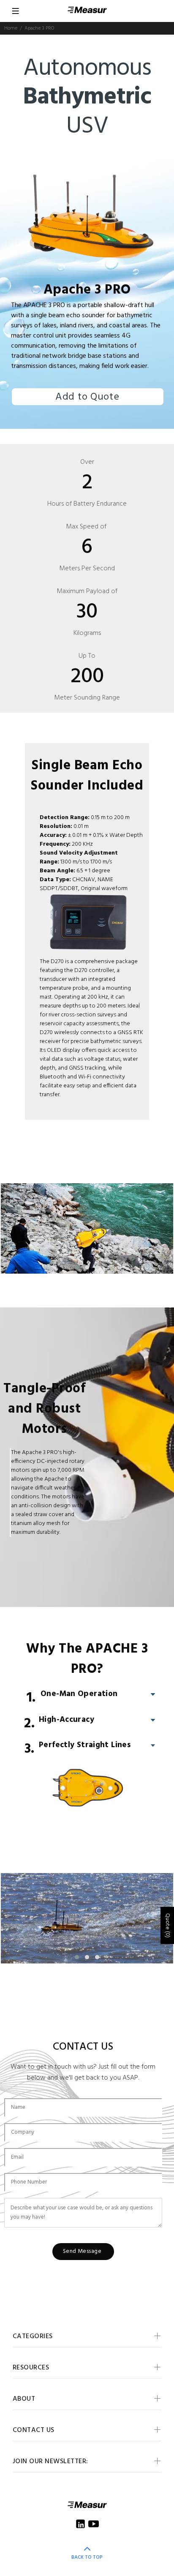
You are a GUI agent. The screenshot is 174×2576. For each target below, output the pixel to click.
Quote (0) (167, 1925)
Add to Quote (87, 397)
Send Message (82, 2251)
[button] (77, 1267)
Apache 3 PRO (87, 290)
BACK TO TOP (87, 2557)
